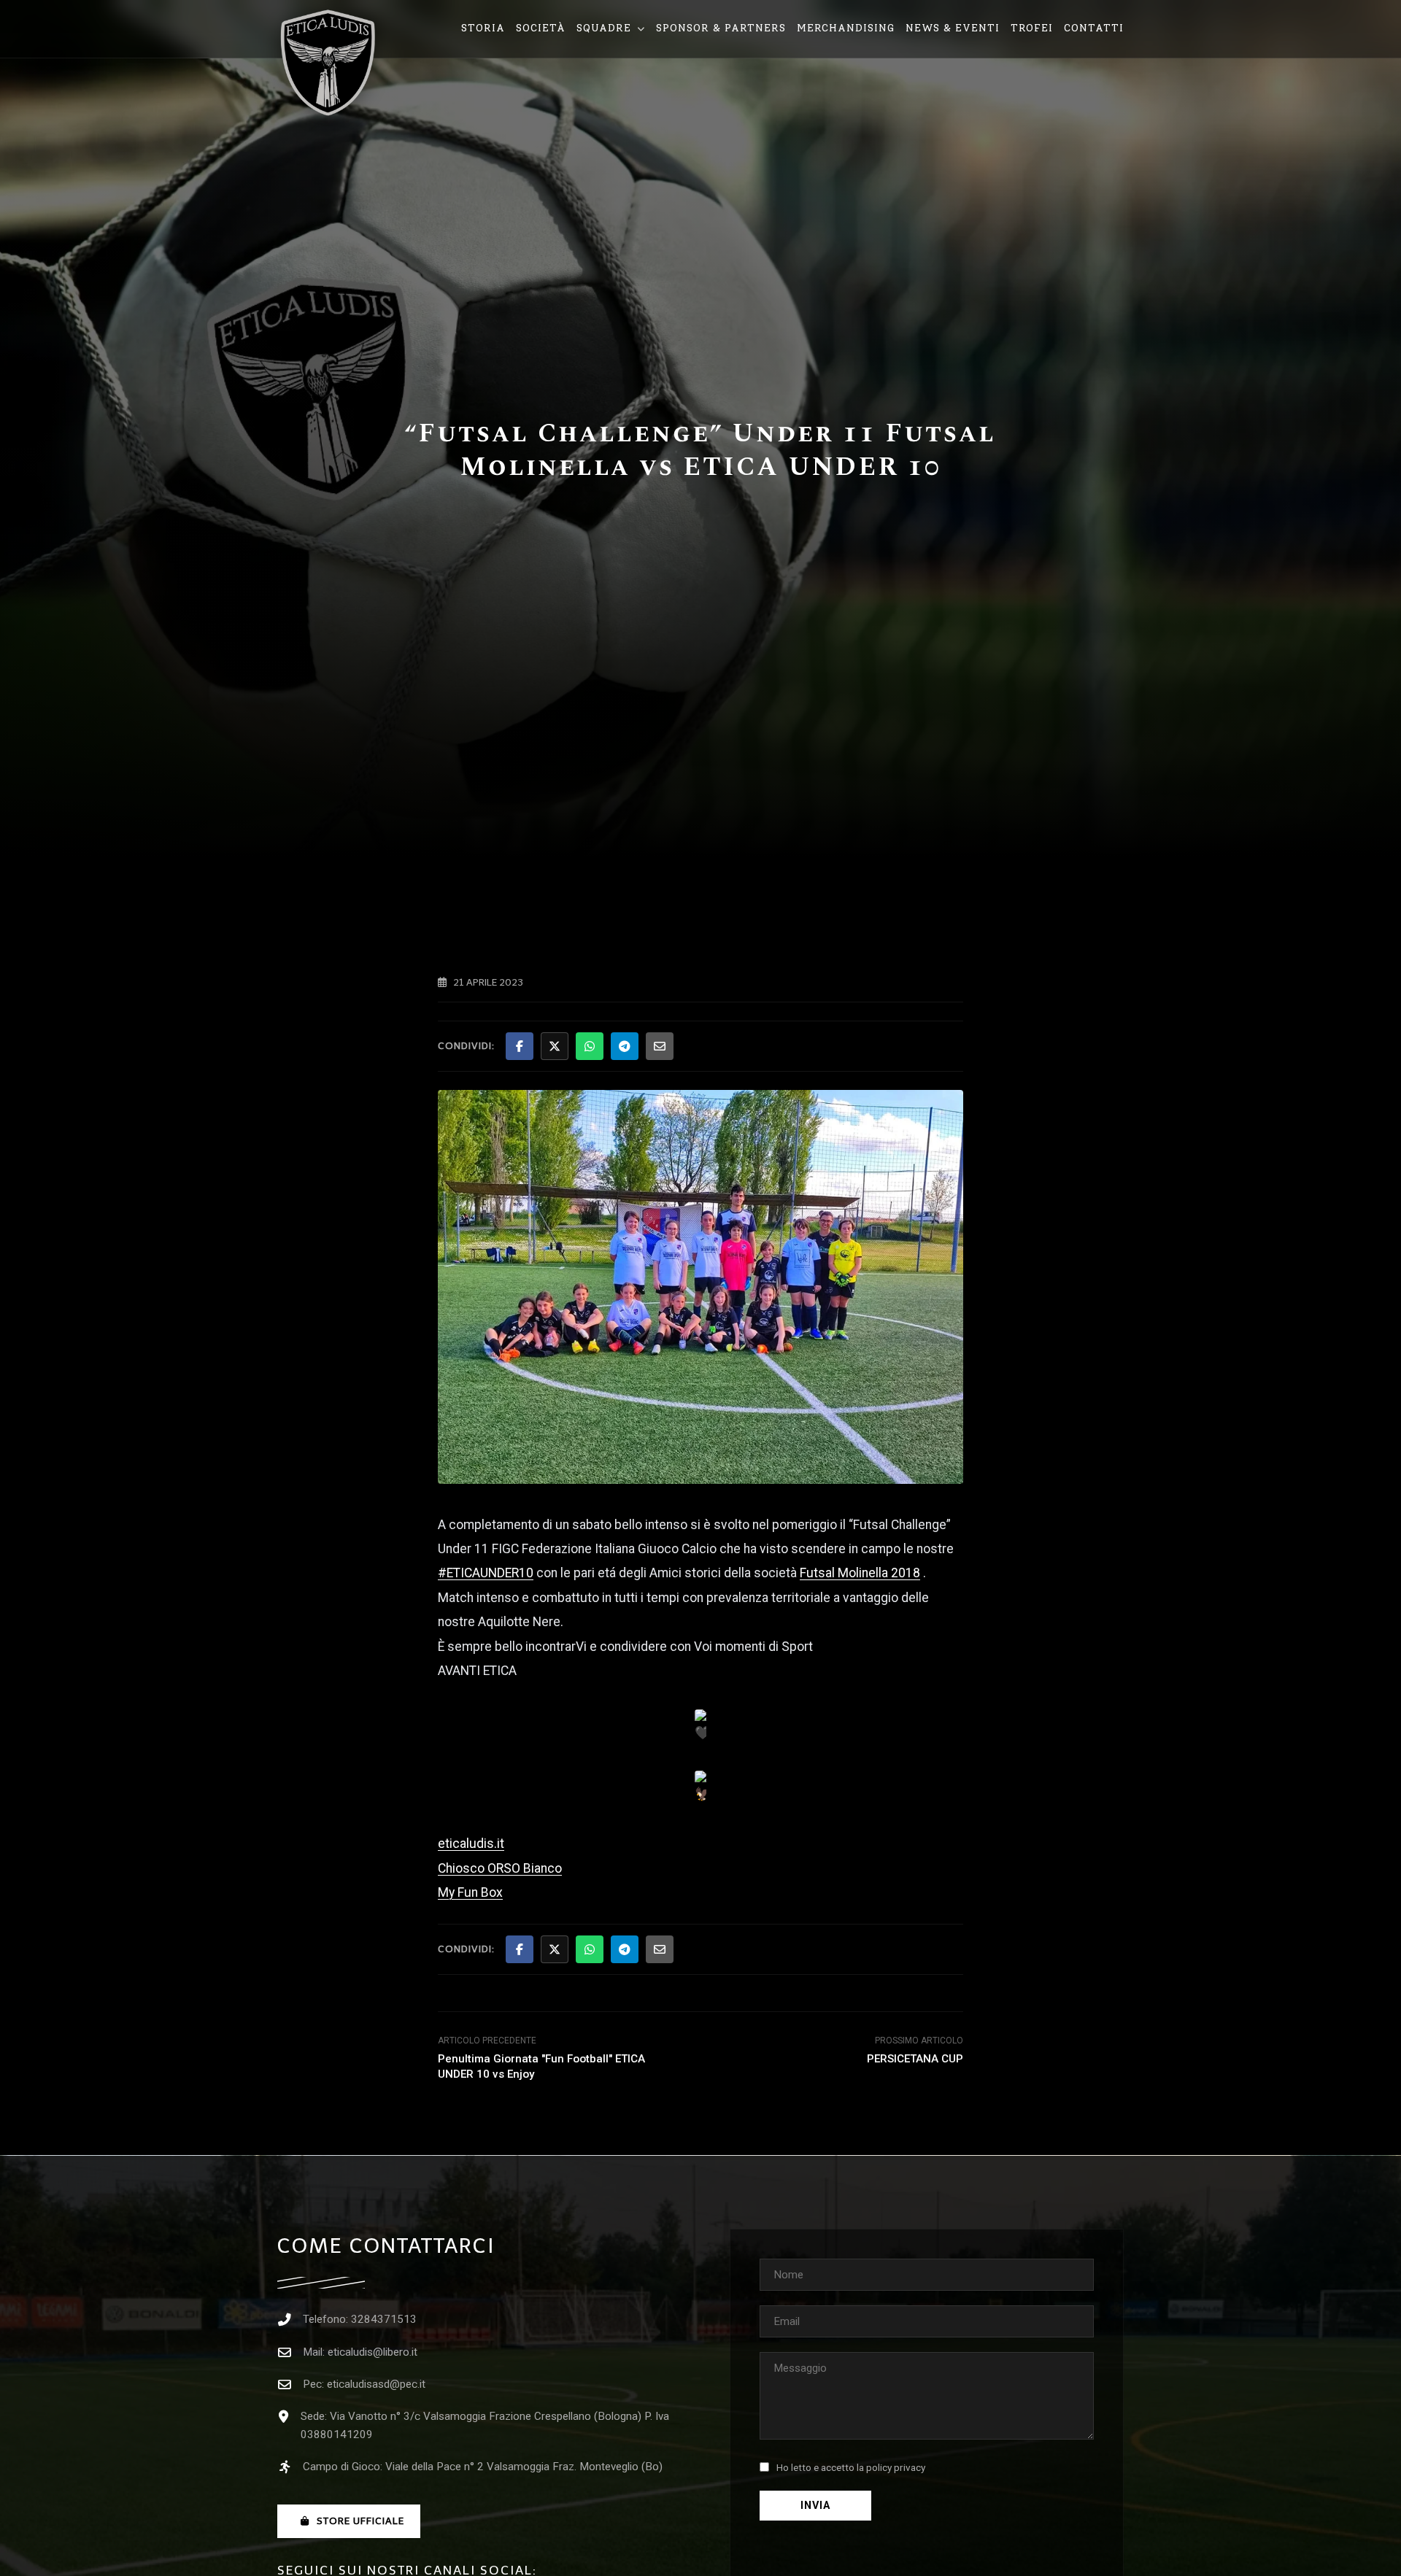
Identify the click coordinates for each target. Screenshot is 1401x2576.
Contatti (1094, 28)
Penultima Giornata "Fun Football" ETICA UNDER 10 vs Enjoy (541, 2066)
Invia (815, 2506)
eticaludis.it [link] (471, 1844)
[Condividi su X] (555, 1046)
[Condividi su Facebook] (520, 1046)
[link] (860, 1573)
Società (541, 28)
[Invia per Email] (660, 1046)
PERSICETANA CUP (915, 2059)
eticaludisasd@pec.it (376, 2384)
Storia (483, 28)
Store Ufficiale (360, 2521)
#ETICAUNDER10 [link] (486, 1573)
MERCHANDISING (846, 28)
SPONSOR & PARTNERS (721, 28)
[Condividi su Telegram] (625, 1046)
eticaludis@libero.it (373, 2352)
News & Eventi (953, 28)
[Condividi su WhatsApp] (590, 1046)
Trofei (1032, 28)
